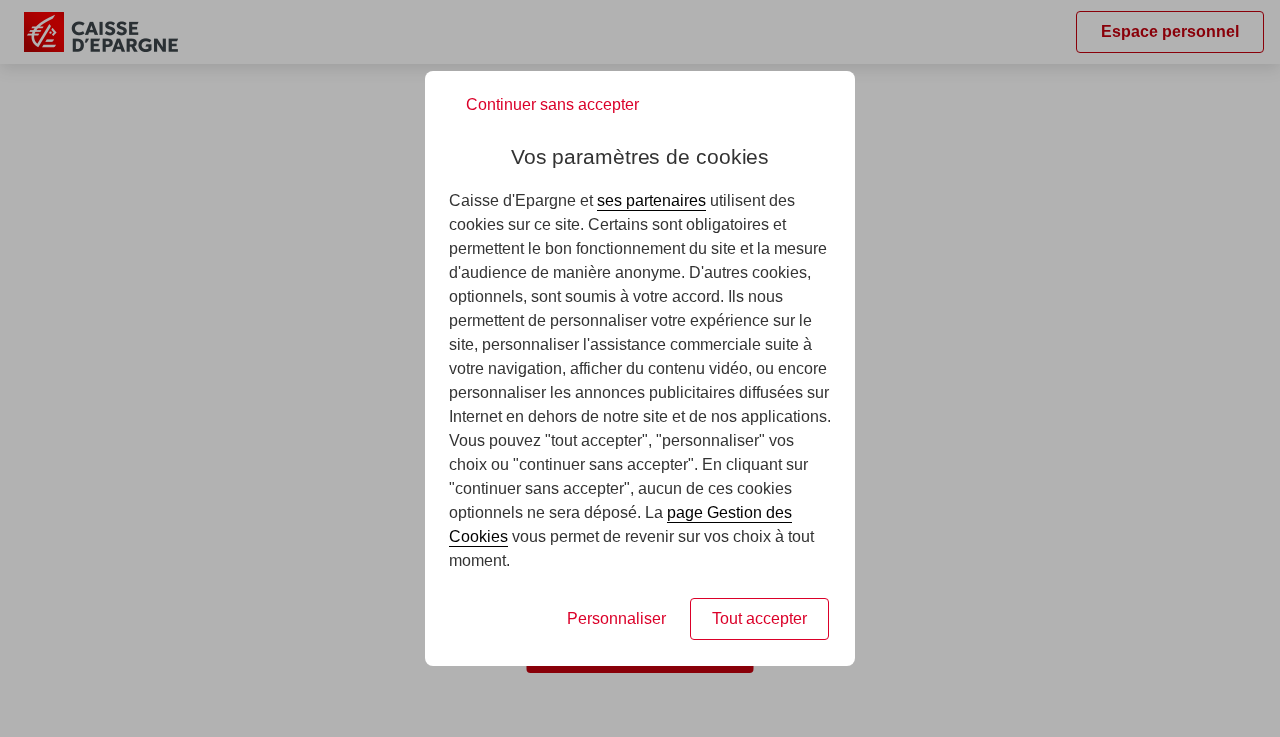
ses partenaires (651, 200)
